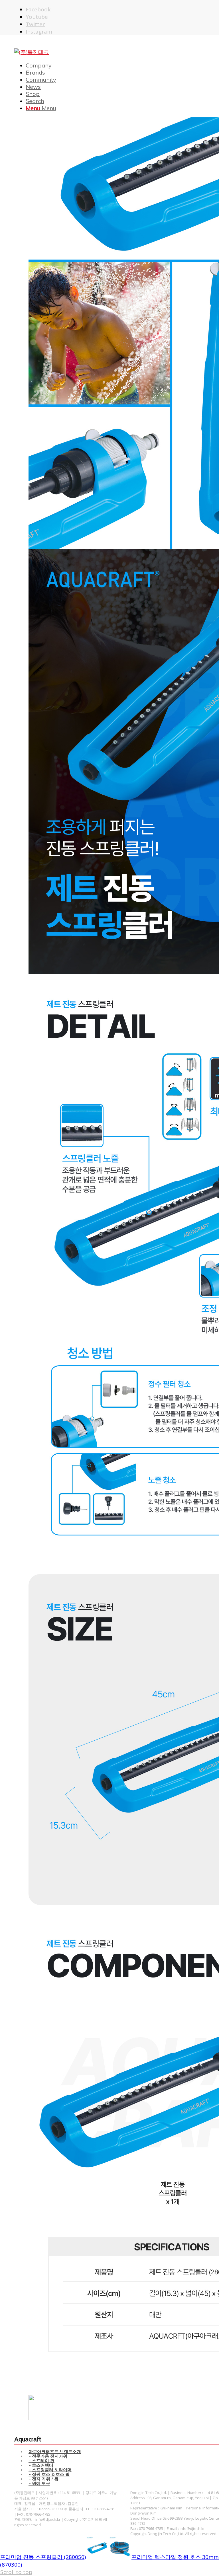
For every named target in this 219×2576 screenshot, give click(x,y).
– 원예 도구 (39, 2483)
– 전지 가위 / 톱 (43, 2479)
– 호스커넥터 (41, 2465)
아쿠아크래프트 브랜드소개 (55, 2451)
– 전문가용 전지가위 (48, 2456)
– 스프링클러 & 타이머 (50, 2470)
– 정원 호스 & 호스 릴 (49, 2474)
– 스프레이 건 (41, 2460)
